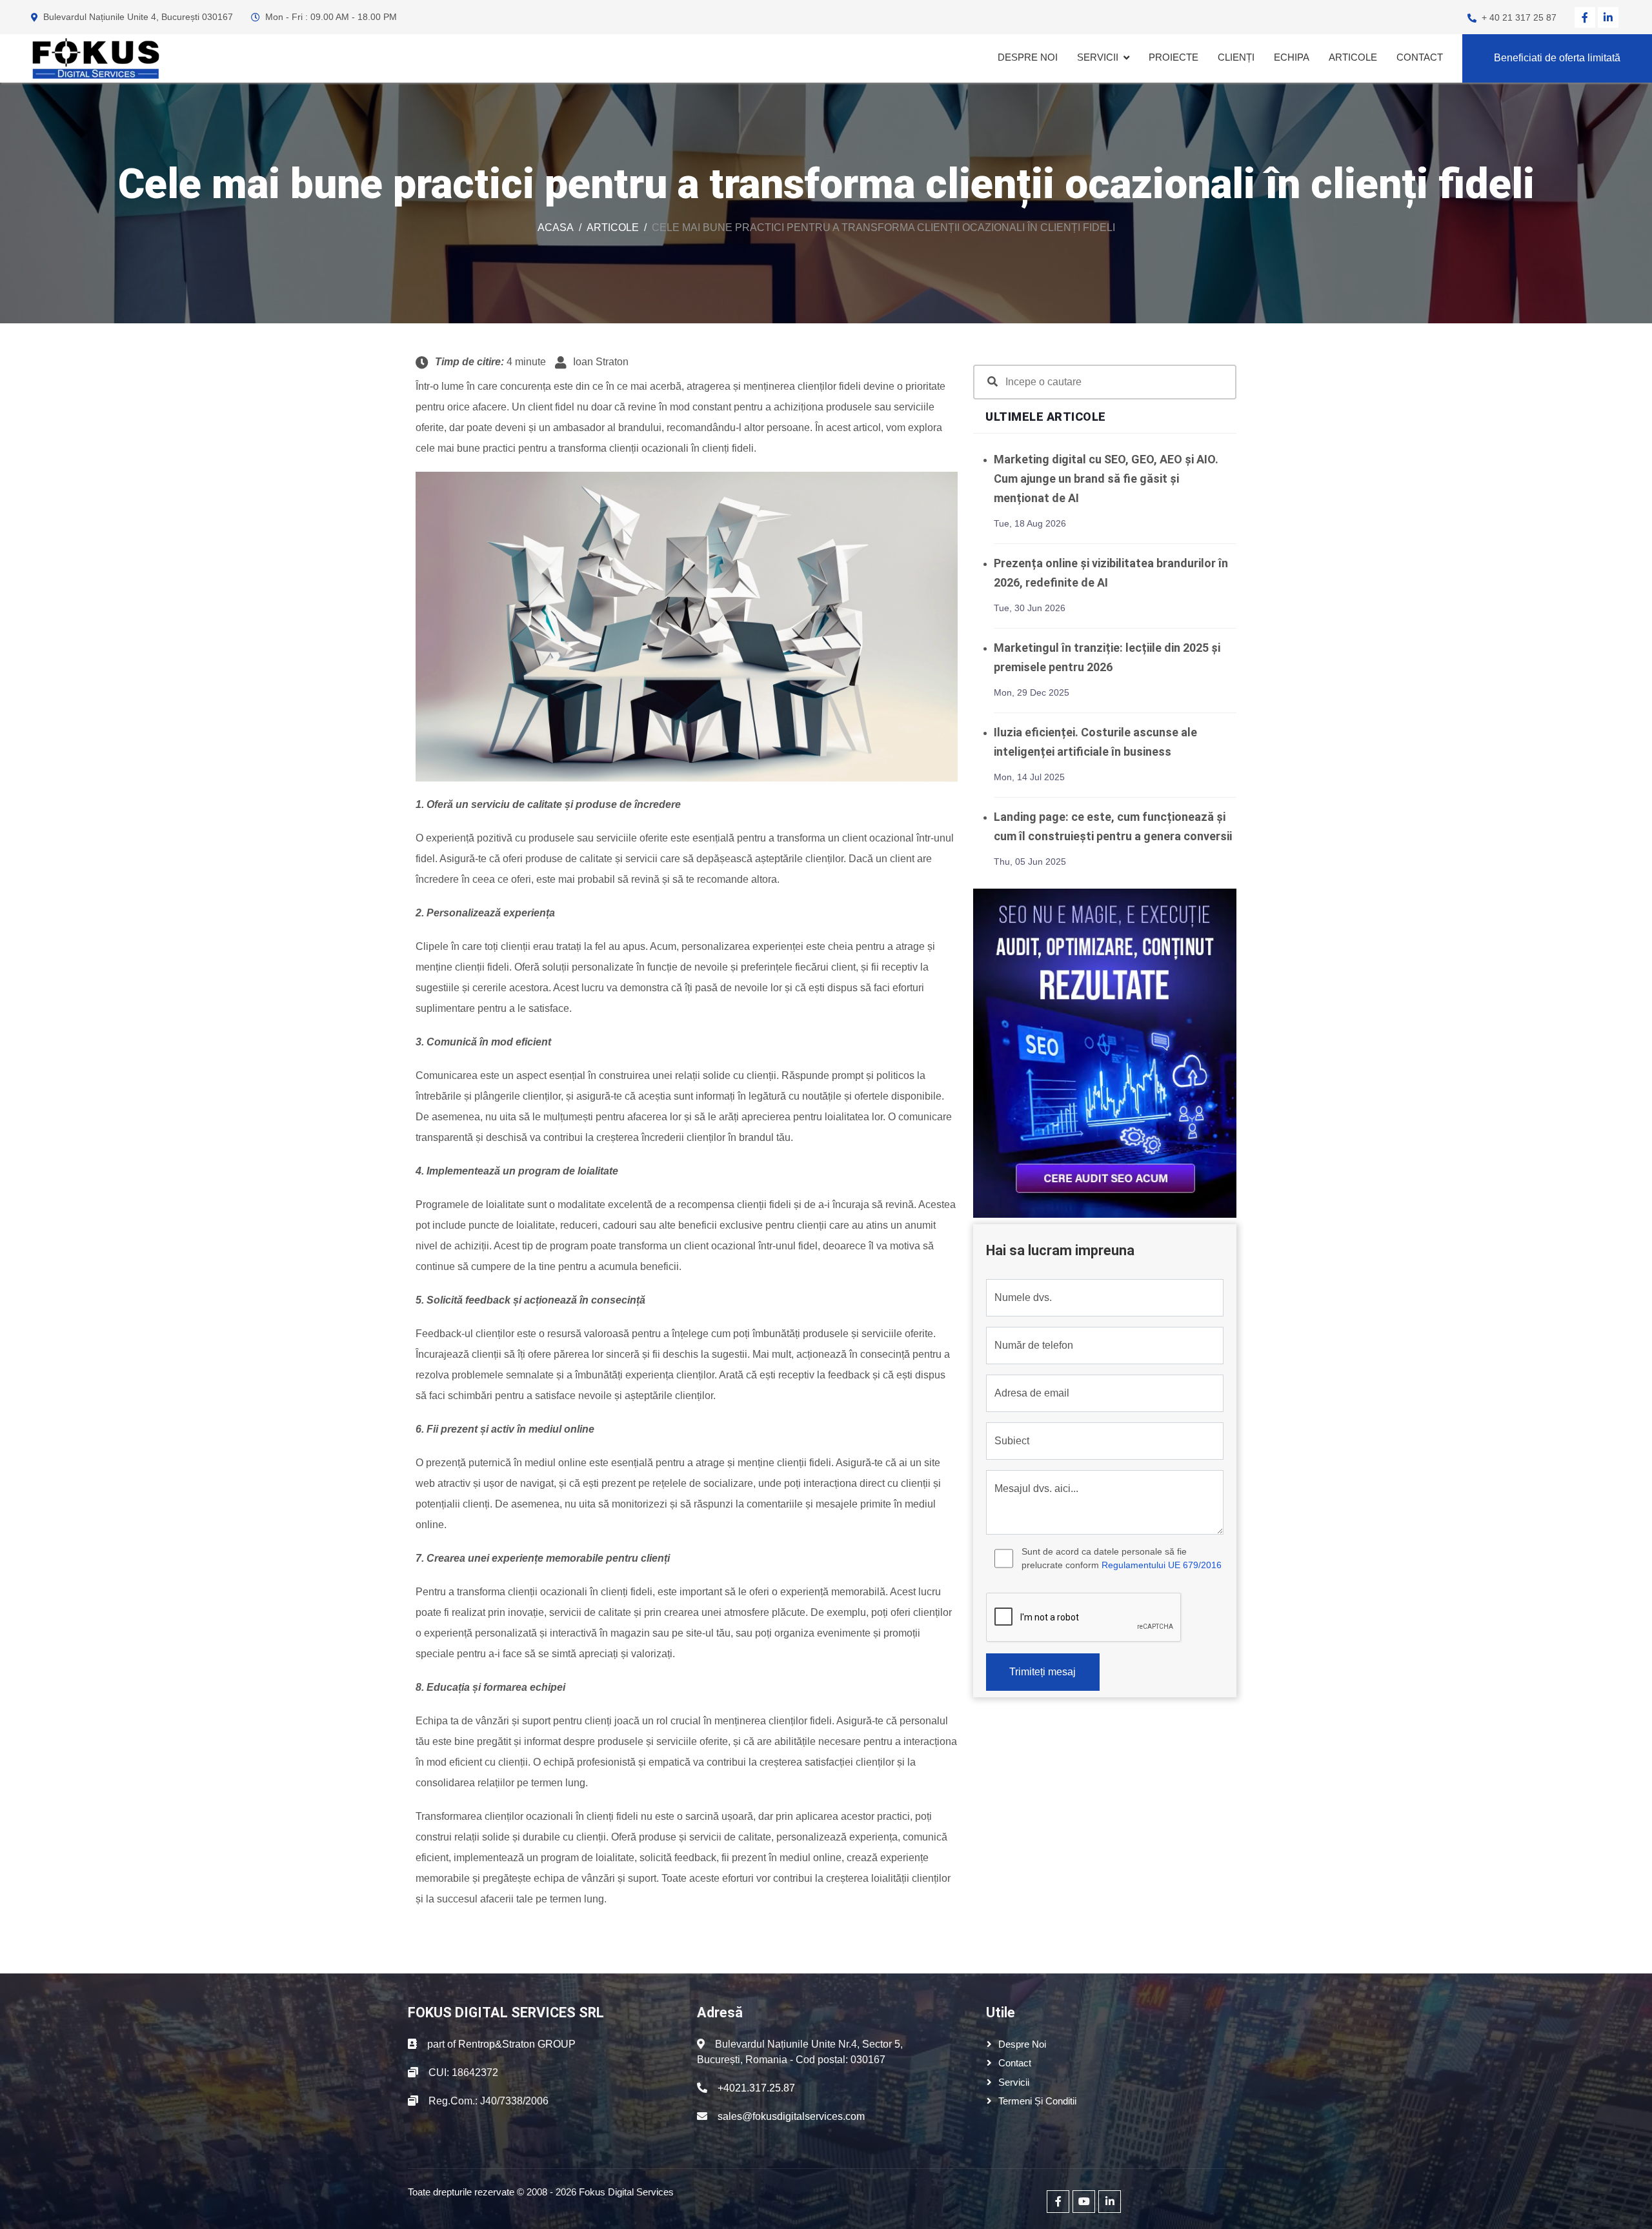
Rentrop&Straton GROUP (517, 2044)
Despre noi (1028, 57)
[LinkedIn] (1608, 17)
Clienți (1236, 57)
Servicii (1098, 57)
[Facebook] (1585, 17)
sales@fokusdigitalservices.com (791, 2116)
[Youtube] (1084, 2202)
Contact (1420, 57)
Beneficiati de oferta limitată (1557, 58)
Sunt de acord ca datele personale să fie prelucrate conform (1122, 1558)
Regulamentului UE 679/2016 (1162, 1565)
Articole (1353, 57)
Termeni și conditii (1037, 2101)
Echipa (1292, 57)
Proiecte (1174, 57)
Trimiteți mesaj (1043, 1672)
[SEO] (1105, 1053)
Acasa (556, 227)
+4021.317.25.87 (756, 2088)
